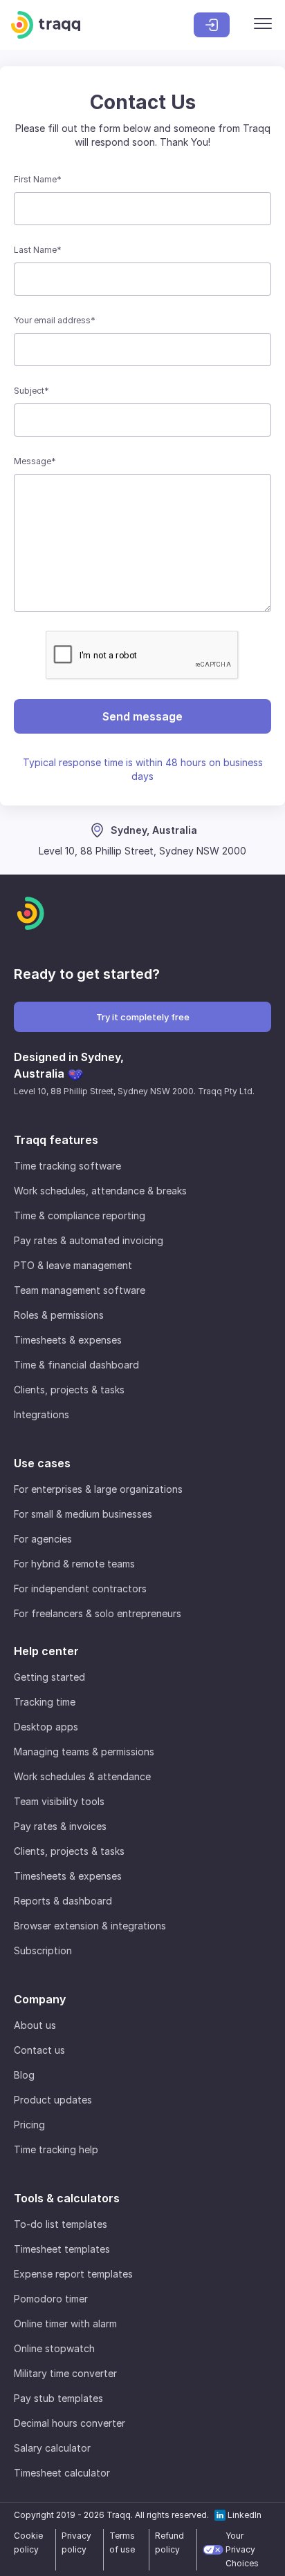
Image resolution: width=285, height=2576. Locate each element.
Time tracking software (67, 1166)
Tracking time (45, 1702)
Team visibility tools (59, 1801)
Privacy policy (76, 2542)
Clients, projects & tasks (69, 1390)
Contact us (39, 2050)
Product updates (53, 2100)
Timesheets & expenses (68, 1340)
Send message (142, 716)
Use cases (42, 1463)
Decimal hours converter (70, 2423)
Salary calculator (52, 2448)
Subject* (31, 391)
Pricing (29, 2125)
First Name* (38, 179)
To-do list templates (61, 2224)
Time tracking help (56, 2149)
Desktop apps (46, 1727)
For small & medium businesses (83, 1514)
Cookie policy (28, 2542)
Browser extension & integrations (90, 1926)
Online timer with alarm (65, 2324)
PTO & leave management (73, 1265)
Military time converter (65, 2373)
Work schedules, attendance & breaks (100, 1191)
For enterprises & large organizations (98, 1489)
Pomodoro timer (51, 2299)
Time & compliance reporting (80, 1215)
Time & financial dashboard (76, 1365)
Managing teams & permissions (84, 1752)
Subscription (43, 1950)
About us (35, 2025)
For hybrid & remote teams (74, 1564)
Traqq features (56, 1140)
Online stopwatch (54, 2348)
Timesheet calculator (62, 2473)
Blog (24, 2075)
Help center (46, 1651)
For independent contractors (80, 1588)
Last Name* (38, 250)
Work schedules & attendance (82, 1776)
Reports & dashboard (63, 1901)
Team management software (80, 1290)
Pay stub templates (58, 2398)
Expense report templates (73, 2274)
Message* (35, 461)
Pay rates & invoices (60, 1826)
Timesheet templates (62, 2249)
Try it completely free (143, 1017)
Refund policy (169, 2542)
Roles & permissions (59, 1315)
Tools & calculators (67, 2198)
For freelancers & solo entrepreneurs (98, 1613)
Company (40, 1999)
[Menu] (263, 25)
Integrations (42, 1414)
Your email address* (55, 320)
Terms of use (122, 2542)
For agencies (43, 1539)
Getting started (49, 1677)
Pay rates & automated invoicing (89, 1240)
